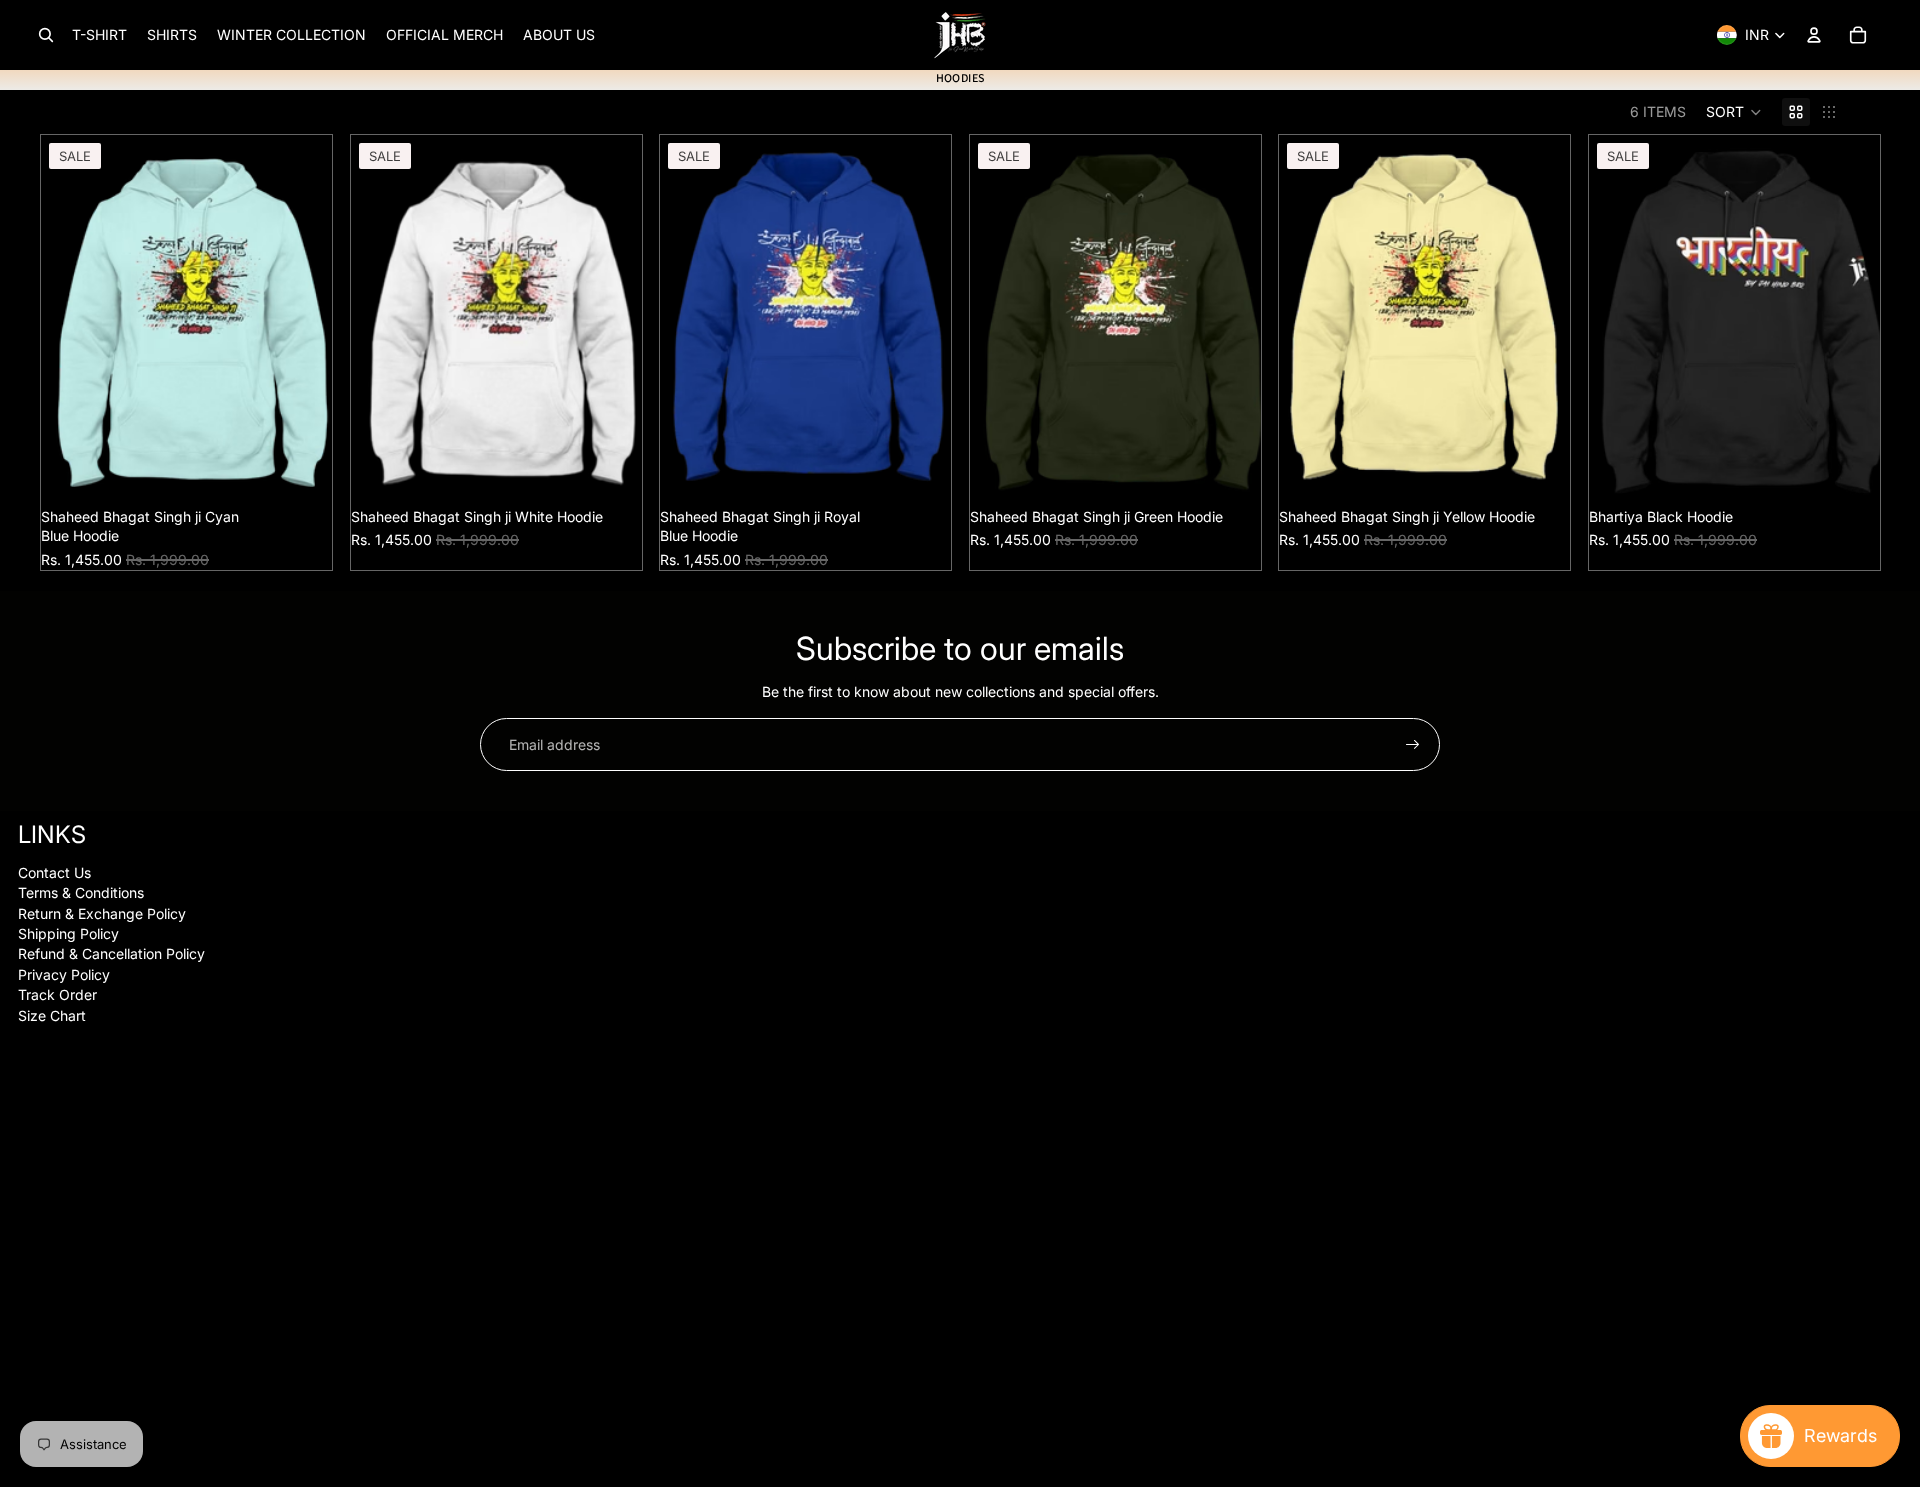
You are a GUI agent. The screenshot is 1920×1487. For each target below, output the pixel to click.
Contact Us (54, 872)
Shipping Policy (68, 933)
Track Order (57, 994)
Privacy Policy (64, 974)
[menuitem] (99, 35)
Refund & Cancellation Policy (111, 953)
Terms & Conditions (81, 892)
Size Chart (52, 1015)
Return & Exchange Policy (102, 913)
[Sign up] (1413, 745)
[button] (1734, 112)
